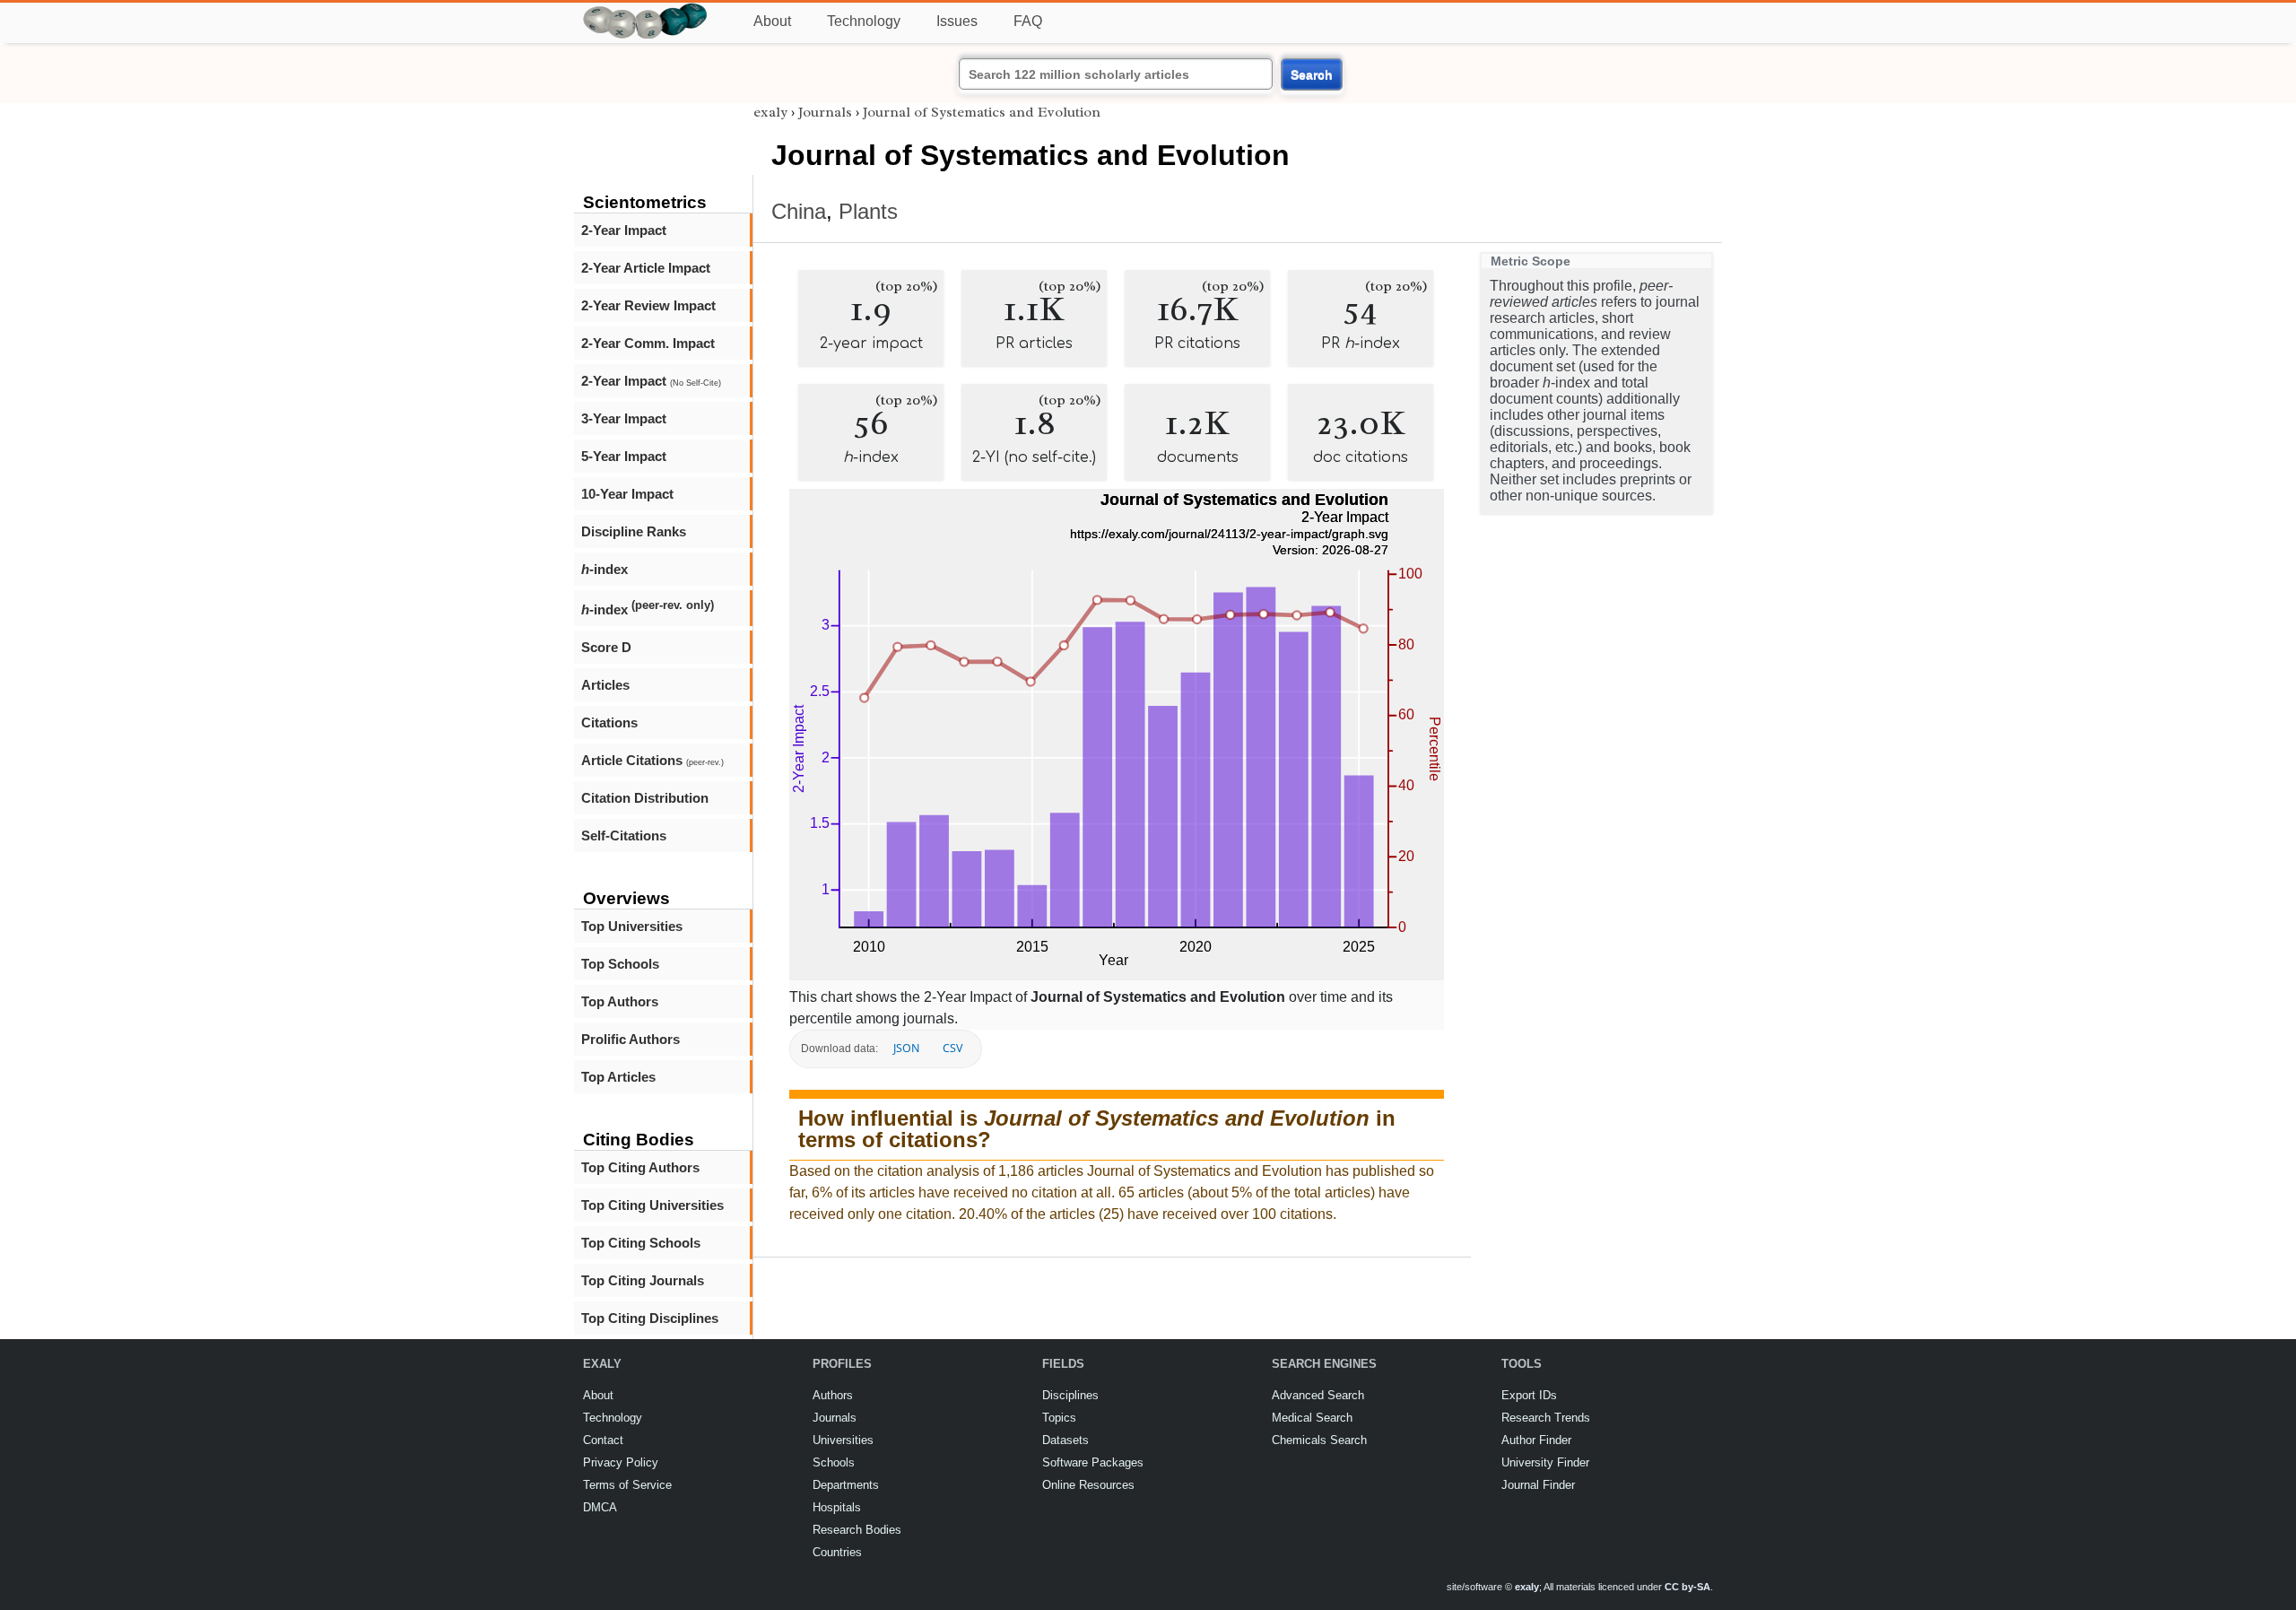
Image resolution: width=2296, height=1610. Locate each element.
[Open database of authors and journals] (646, 10)
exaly (770, 112)
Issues (957, 21)
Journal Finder (1538, 1485)
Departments (846, 1485)
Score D (606, 647)
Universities (843, 1440)
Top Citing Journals (643, 1280)
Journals (825, 112)
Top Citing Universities (652, 1205)
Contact (603, 1440)
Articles (605, 685)
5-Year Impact (624, 456)
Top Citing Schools (641, 1243)
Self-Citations (624, 835)
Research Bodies (857, 1530)
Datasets (1065, 1440)
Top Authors (620, 1001)
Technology (864, 21)
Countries (837, 1552)
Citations (609, 722)
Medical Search (1312, 1418)
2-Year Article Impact (646, 268)
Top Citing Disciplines (650, 1318)
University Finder (1545, 1462)
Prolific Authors (631, 1039)
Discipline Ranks (634, 531)
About (772, 21)
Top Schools (620, 964)
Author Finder (1536, 1440)
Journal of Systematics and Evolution (982, 112)
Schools (834, 1462)
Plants (868, 211)
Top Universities (632, 926)
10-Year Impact (627, 494)
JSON (906, 1048)
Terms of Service (627, 1485)
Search (1312, 74)
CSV (952, 1048)
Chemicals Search (1319, 1440)
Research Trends (1546, 1418)
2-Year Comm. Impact (648, 343)
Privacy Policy (621, 1462)
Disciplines (1070, 1395)
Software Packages (1093, 1462)
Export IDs (1529, 1395)
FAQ (1028, 21)
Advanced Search (1318, 1395)
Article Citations (652, 760)
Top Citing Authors (640, 1167)
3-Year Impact (624, 418)
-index (604, 569)
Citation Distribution (645, 798)
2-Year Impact (624, 230)
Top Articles (618, 1077)
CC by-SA (1687, 1587)
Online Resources (1088, 1485)
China (799, 211)
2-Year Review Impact (648, 305)
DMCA (600, 1507)
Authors (833, 1395)
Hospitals (837, 1507)
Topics (1059, 1418)
